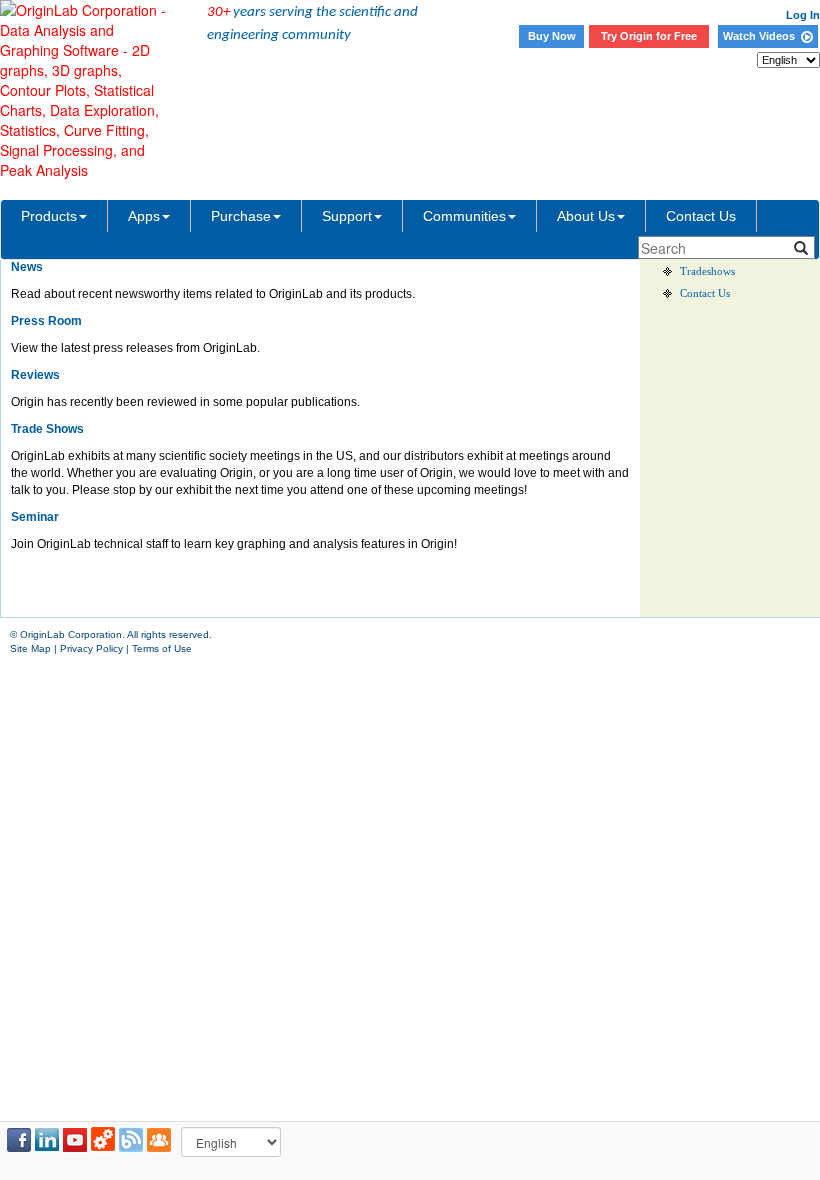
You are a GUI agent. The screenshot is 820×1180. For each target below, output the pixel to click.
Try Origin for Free (649, 36)
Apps (144, 216)
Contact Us (701, 216)
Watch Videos (762, 36)
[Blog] (131, 1140)
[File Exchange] (103, 1140)
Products (49, 216)
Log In (803, 15)
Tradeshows (707, 271)
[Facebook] (19, 1140)
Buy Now (552, 36)
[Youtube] (75, 1140)
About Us (586, 216)
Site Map (30, 648)
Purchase (241, 216)
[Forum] (159, 1140)
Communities (464, 216)
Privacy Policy (91, 648)
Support (347, 216)
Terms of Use (162, 648)
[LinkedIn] (47, 1140)
